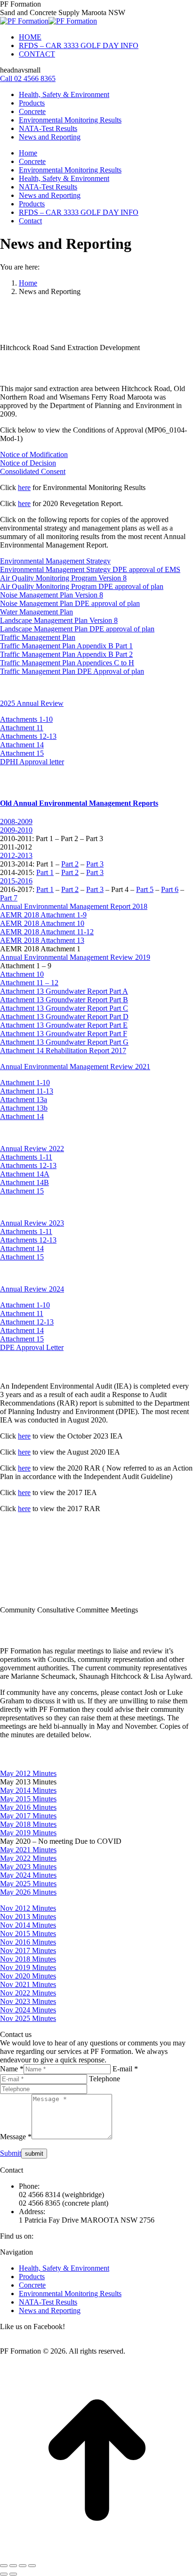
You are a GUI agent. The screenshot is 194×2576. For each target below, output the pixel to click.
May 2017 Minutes (28, 1816)
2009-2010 (16, 830)
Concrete (32, 2285)
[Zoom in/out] (32, 2566)
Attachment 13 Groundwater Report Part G (64, 1042)
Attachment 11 (22, 728)
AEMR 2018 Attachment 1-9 (43, 915)
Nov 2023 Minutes (28, 2001)
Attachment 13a (24, 1100)
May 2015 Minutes (28, 1799)
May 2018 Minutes (28, 1824)
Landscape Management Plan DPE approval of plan (77, 629)
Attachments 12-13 (28, 736)
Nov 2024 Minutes (28, 2010)
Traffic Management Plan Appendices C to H (67, 663)
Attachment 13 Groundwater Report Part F (64, 1034)
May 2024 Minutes (28, 1875)
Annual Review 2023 (32, 1223)
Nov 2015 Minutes (28, 1934)
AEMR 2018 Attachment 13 (42, 940)
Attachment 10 (22, 974)
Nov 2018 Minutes (28, 1959)
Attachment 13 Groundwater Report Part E (64, 1025)
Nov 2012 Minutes (28, 1908)
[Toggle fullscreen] (23, 2566)
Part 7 (9, 898)
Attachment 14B (24, 1182)
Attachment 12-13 (27, 1322)
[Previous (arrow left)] (4, 2574)
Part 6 (170, 889)
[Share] (13, 2566)
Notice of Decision (28, 463)
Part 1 (45, 872)
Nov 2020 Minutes (28, 1976)
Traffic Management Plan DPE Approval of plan (72, 671)
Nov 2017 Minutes (28, 1950)
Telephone (105, 2079)
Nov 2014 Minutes (28, 1925)
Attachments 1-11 (26, 1157)
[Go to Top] (97, 2555)
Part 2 (70, 864)
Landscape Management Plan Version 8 (59, 620)
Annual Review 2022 (32, 1149)
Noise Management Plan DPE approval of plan (70, 603)
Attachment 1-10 (25, 1083)
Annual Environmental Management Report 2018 (74, 906)
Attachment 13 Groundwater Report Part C (64, 1008)
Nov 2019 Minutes (28, 1967)
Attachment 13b (24, 1108)
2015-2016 (16, 881)
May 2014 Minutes (28, 1790)
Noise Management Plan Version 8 (52, 595)
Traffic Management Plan (38, 637)
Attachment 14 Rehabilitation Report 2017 (63, 1051)
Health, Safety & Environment (64, 2268)
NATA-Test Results (48, 2302)
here (24, 487)
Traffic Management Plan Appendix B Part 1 (66, 646)
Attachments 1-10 (26, 719)
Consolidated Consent (33, 471)
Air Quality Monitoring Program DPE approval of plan (82, 586)
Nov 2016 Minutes (28, 1942)
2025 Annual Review (32, 703)
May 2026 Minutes (28, 1892)
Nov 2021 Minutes (28, 1984)
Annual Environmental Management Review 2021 (75, 1067)
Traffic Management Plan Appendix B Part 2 (66, 654)
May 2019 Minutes (28, 1833)
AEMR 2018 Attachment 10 (42, 923)
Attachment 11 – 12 (29, 983)
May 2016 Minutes (28, 1807)
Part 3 (95, 864)
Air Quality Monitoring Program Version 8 (63, 578)
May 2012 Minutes (28, 1773)
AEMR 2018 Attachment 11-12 (47, 932)
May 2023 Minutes (28, 1867)
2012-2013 (16, 855)
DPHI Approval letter (32, 762)
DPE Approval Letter (32, 1347)
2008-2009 (16, 822)
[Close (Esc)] (4, 2566)
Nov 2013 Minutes (28, 1917)
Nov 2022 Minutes (28, 1993)
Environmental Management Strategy (55, 561)
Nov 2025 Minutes (28, 2018)
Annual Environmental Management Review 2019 (75, 957)
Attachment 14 (22, 745)
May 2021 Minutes (28, 1850)
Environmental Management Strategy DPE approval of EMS (90, 569)
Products (32, 2277)
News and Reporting (50, 2310)
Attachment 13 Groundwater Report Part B (64, 1000)
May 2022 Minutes (28, 1858)
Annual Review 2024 (32, 1289)
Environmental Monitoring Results (70, 2294)
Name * (12, 2069)
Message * (16, 2137)
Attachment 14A (25, 1174)
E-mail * (125, 2069)
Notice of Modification (34, 454)
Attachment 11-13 (27, 1091)
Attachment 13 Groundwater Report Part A (64, 991)
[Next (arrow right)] (13, 2574)
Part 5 (145, 889)
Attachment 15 (22, 753)
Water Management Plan (36, 612)
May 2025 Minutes (28, 1884)
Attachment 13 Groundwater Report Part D (64, 1017)
